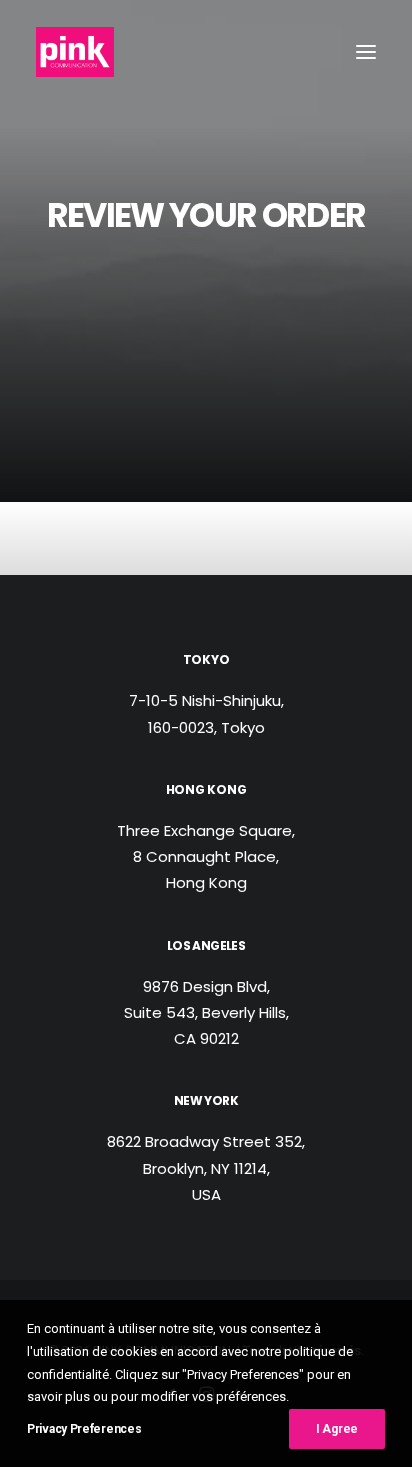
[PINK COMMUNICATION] (75, 52)
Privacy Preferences (84, 1429)
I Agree (337, 1429)
